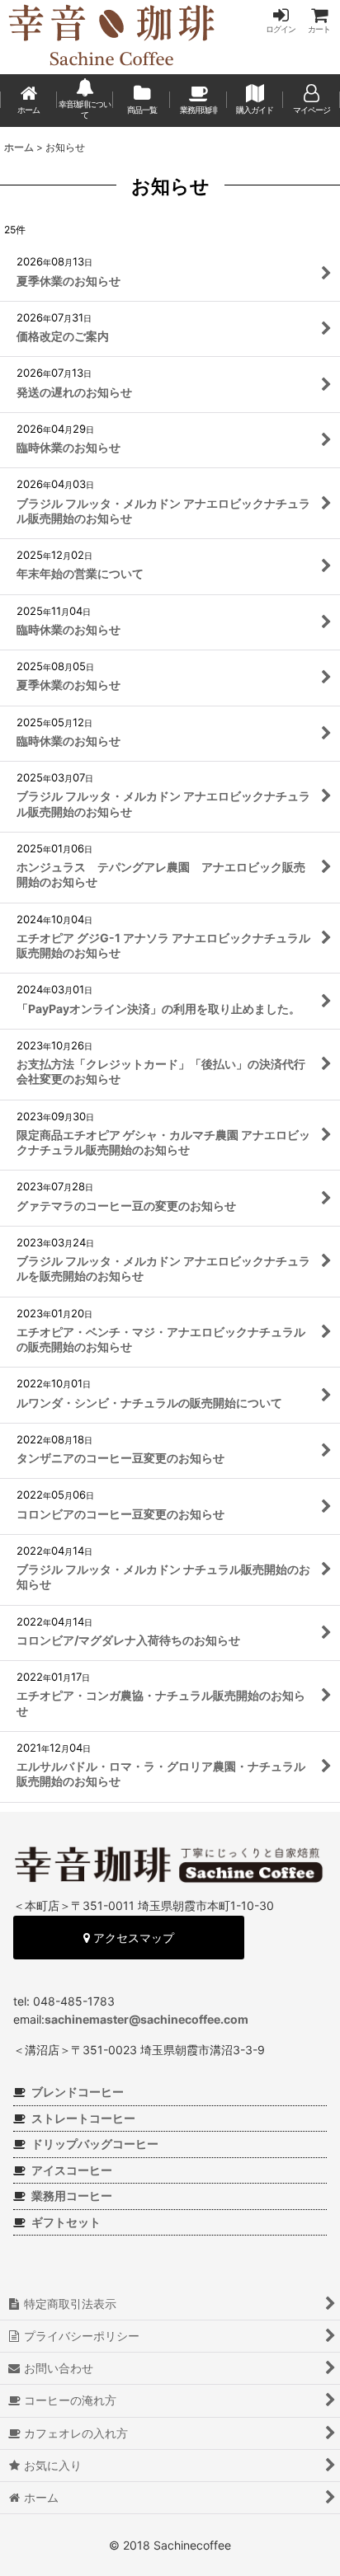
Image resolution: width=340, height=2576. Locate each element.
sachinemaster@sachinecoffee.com (146, 2019)
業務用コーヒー (72, 2196)
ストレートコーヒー (83, 2118)
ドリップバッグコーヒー (95, 2144)
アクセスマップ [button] (132, 1938)
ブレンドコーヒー (78, 2092)
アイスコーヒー (72, 2170)
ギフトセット (66, 2222)
